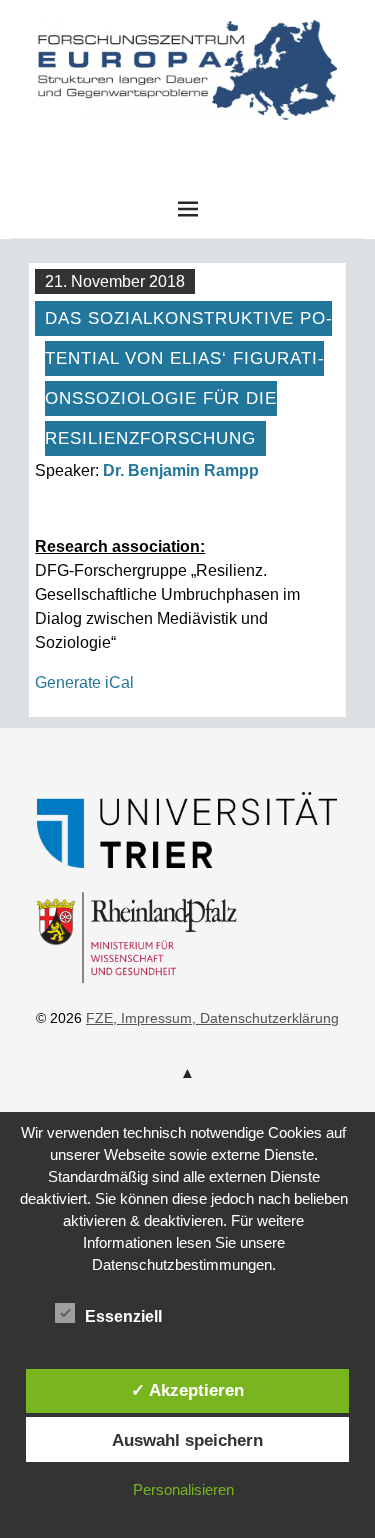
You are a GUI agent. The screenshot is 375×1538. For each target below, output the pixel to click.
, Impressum (152, 1018)
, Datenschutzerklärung (265, 1018)
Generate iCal (84, 682)
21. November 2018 (115, 281)
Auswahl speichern (187, 1440)
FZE (188, 139)
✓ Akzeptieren (187, 1390)
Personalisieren (183, 1489)
